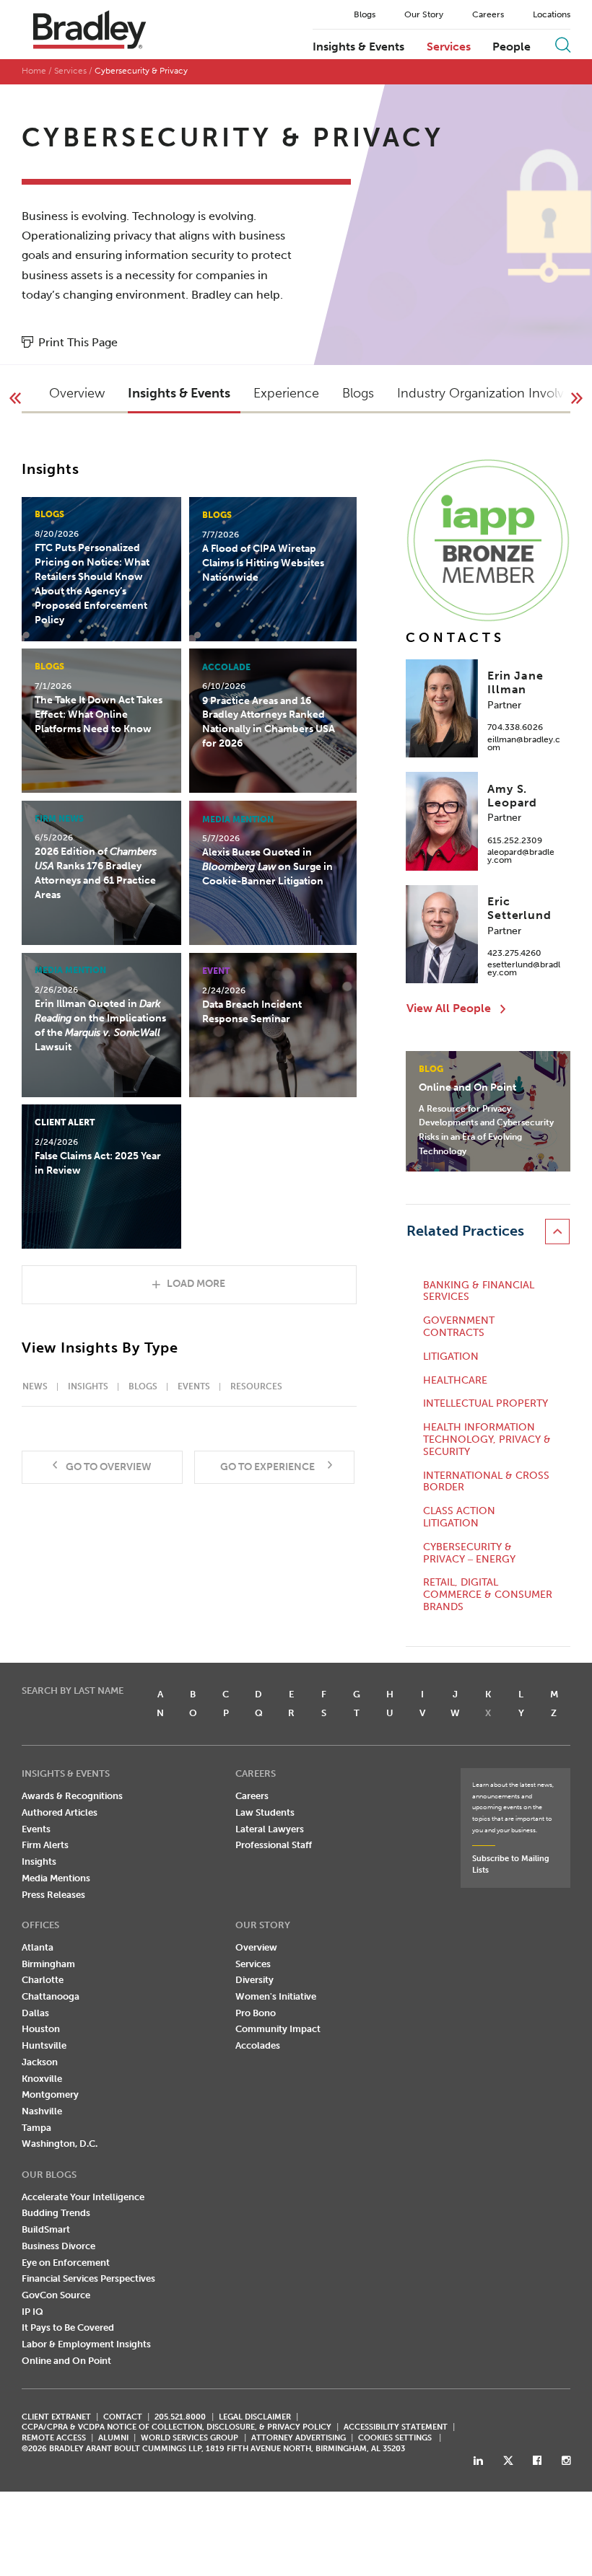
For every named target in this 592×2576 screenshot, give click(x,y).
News (35, 1386)
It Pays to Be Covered (68, 2327)
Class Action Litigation (459, 1517)
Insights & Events (358, 47)
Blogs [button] (358, 393)
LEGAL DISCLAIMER (255, 2417)
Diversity (254, 1980)
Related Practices (465, 1231)
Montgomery (50, 2094)
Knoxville (42, 2079)
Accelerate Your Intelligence (83, 2197)
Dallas (35, 2013)
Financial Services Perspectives (88, 2278)
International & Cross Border (486, 1482)
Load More (196, 1284)
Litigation (451, 1357)
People (512, 47)
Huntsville (44, 2045)
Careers (488, 14)
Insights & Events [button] (179, 393)
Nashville (42, 2111)
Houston (41, 2029)
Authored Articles (60, 1812)
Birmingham (48, 1964)
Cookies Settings (395, 2438)
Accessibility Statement (396, 2427)
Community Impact (278, 2029)
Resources (256, 1386)
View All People (449, 1008)
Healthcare (455, 1381)
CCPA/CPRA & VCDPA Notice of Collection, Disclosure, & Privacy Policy (177, 2427)
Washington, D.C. (60, 2144)
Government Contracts (459, 1327)
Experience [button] (286, 393)
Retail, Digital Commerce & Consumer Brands (488, 1595)
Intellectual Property (486, 1404)
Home (34, 71)
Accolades (258, 2045)
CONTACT (123, 2417)
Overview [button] (77, 393)
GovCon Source (56, 2295)
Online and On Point (66, 2361)
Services (449, 47)
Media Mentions (56, 1878)
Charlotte (43, 1980)
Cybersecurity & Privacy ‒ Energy (469, 1553)
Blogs (365, 14)
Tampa (36, 2128)
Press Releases (53, 1895)
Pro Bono (256, 2013)
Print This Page (78, 342)
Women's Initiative (276, 1996)
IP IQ (32, 2312)
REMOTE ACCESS (54, 2438)
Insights (88, 1386)
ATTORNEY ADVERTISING (299, 2438)
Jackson (40, 2062)
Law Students (265, 1812)
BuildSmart (46, 2229)
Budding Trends (56, 2213)
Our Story (424, 14)
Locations (552, 14)
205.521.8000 (180, 2417)
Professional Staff (274, 1845)
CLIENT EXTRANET (56, 2417)
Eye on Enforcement (66, 2263)
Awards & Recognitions (72, 1796)
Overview (256, 1947)
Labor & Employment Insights (86, 2344)
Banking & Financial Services (479, 1292)
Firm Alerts (45, 1845)
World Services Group (190, 2438)
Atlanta (38, 1947)
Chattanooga (51, 1996)
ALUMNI (113, 2438)
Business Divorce (58, 2246)
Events (194, 1386)
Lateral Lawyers (270, 1829)
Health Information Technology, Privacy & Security (487, 1440)
